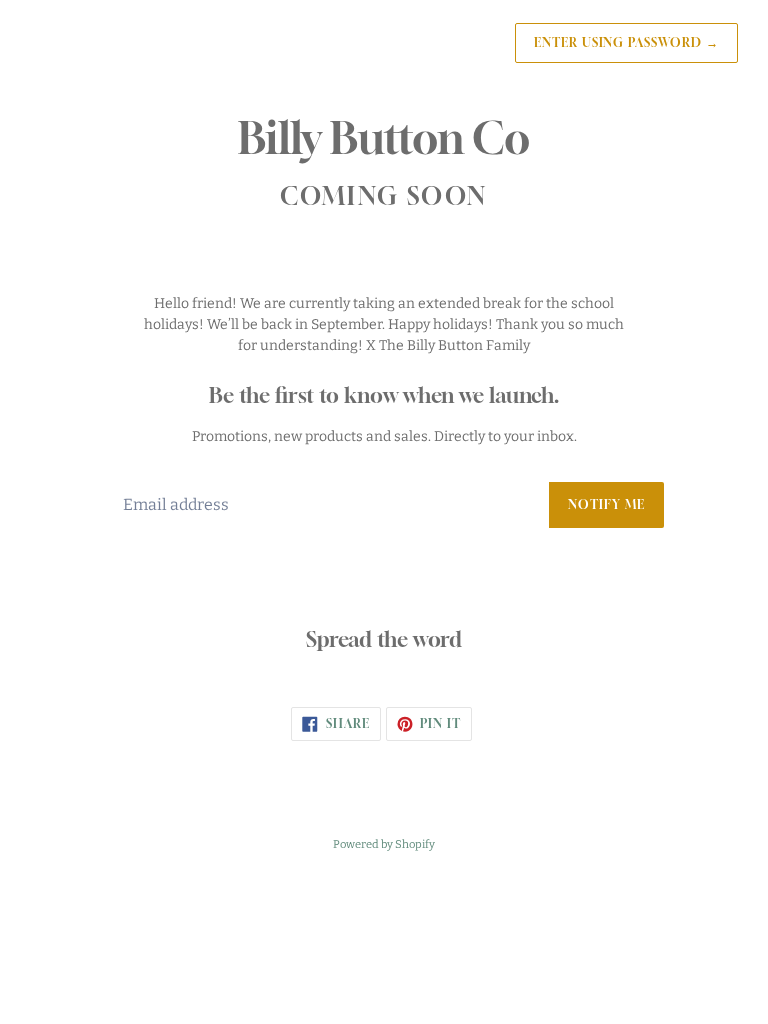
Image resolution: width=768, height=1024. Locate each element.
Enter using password (626, 42)
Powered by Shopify (384, 844)
